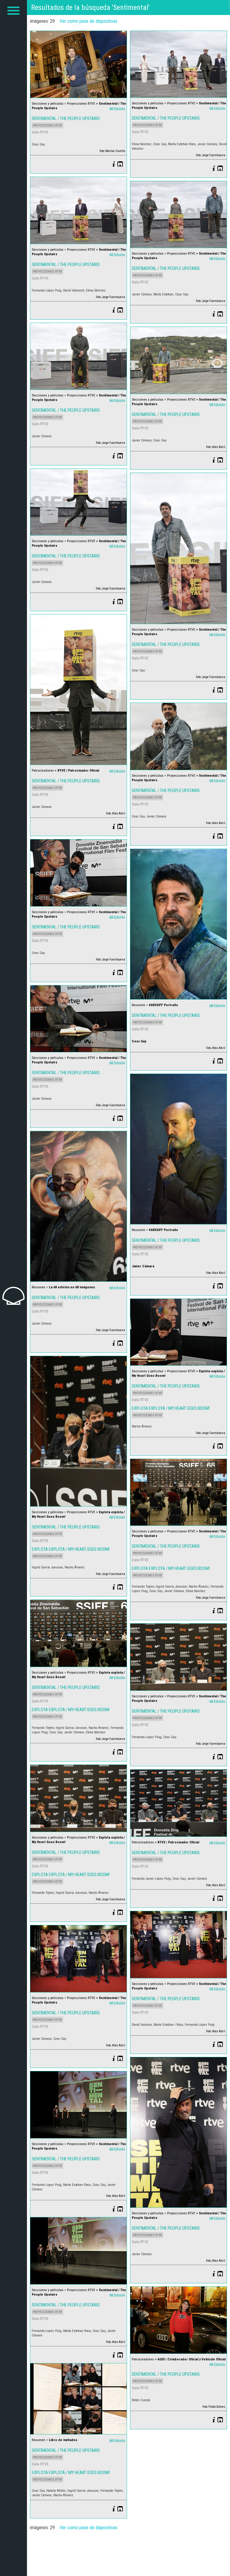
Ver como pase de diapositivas (88, 21)
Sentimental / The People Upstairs (66, 118)
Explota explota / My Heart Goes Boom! (171, 1408)
